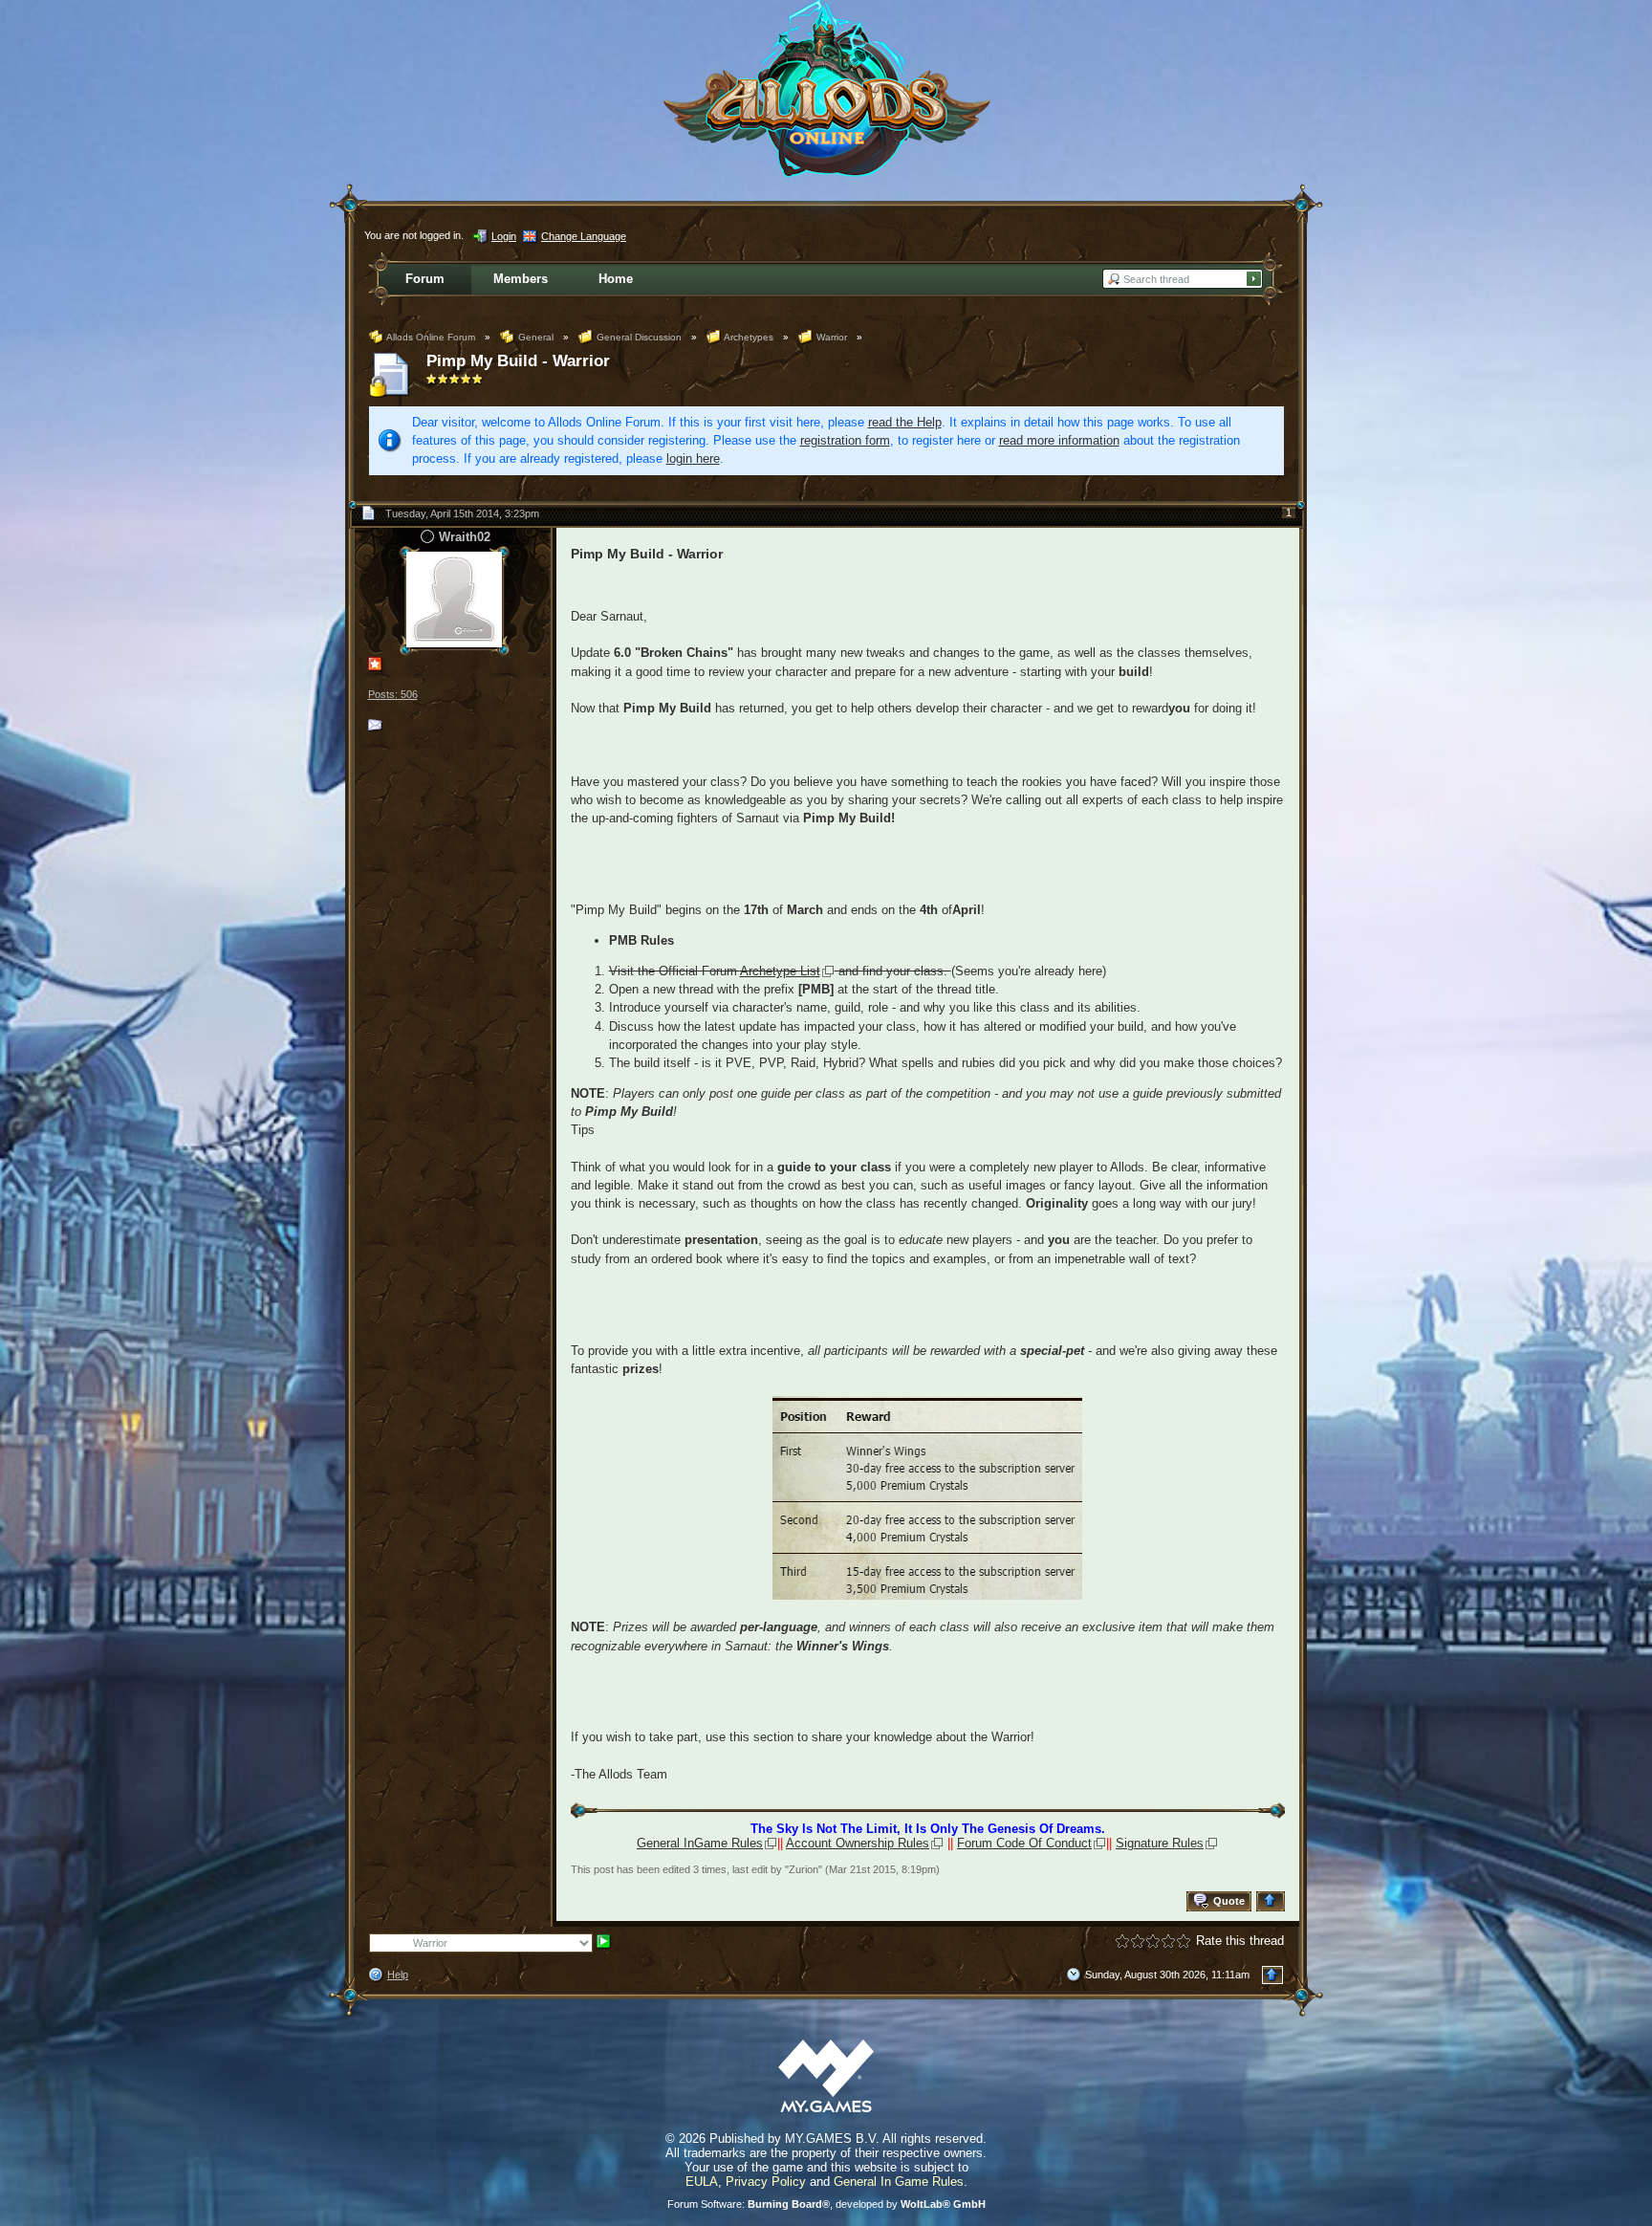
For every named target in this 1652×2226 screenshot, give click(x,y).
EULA (702, 2182)
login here (693, 458)
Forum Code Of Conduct (1024, 1843)
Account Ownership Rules (858, 1843)
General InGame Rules (700, 1843)
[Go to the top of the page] (1273, 1901)
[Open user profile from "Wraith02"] (454, 599)
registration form (845, 440)
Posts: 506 (393, 694)
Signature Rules (1160, 1843)
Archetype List (780, 971)
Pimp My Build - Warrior (518, 361)
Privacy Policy (766, 2182)
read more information (1059, 440)
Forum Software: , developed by (826, 2204)
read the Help (905, 422)
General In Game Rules (899, 2182)
